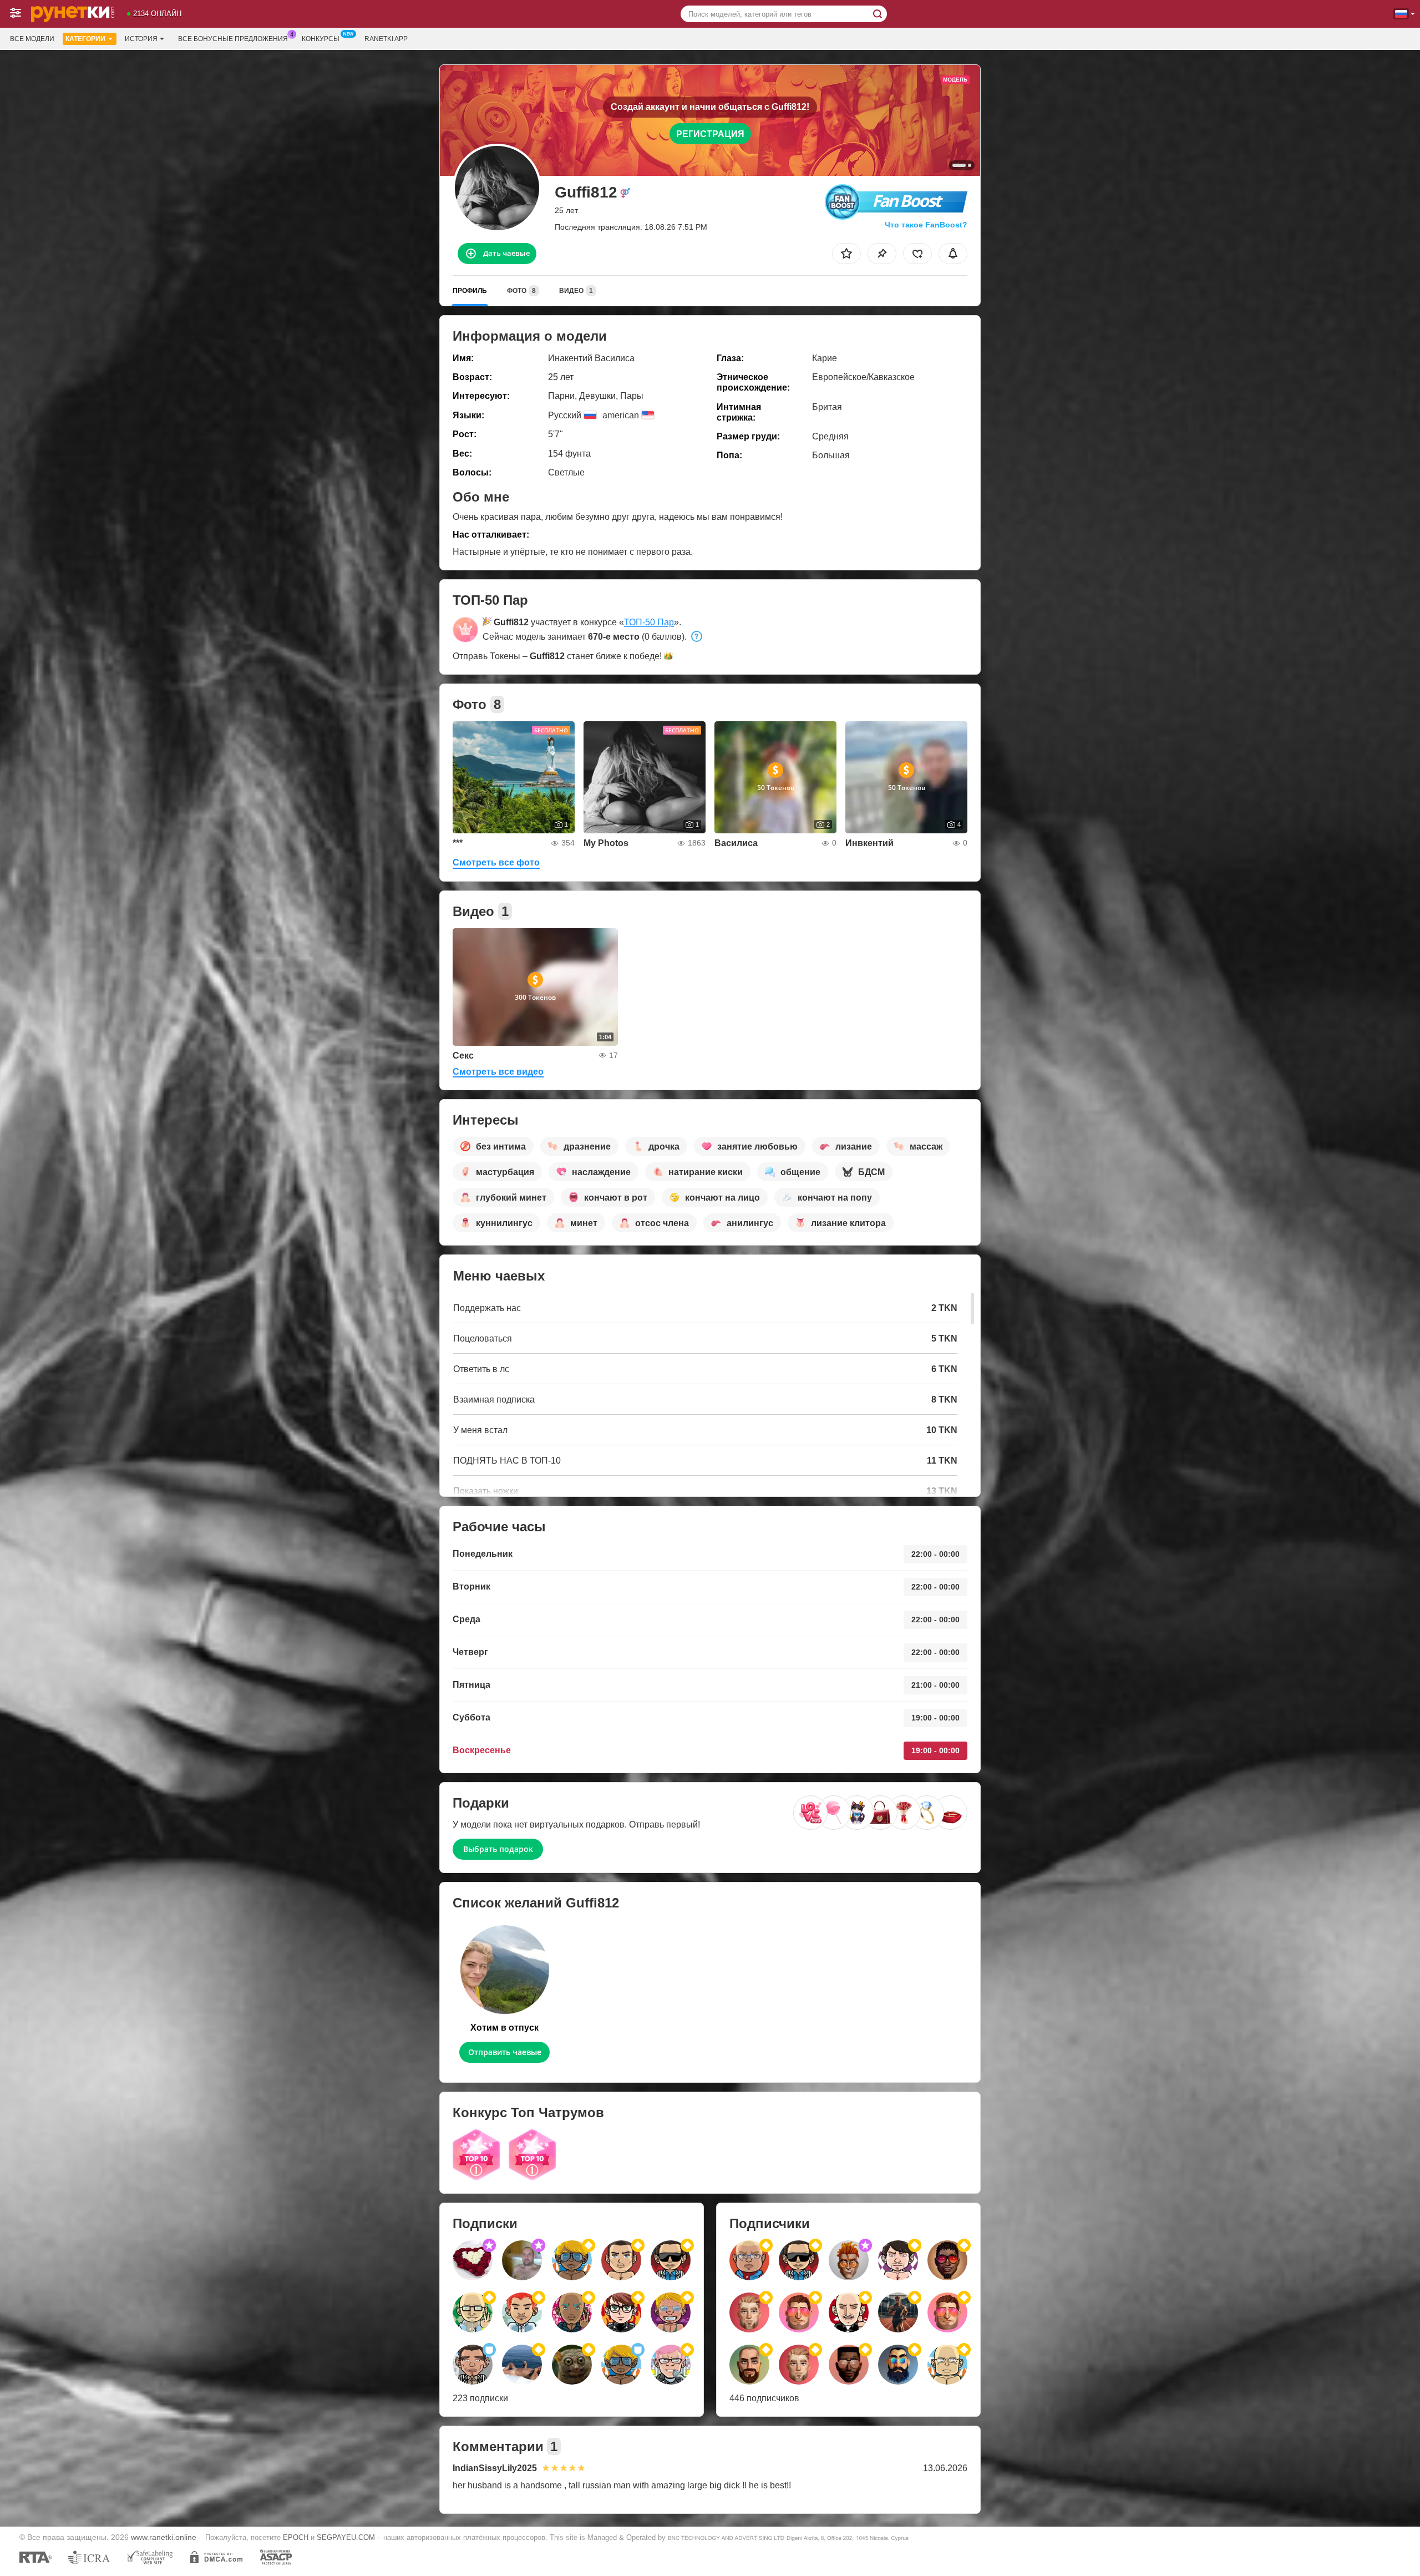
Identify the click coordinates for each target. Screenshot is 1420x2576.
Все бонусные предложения (233, 39)
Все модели (32, 39)
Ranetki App (386, 39)
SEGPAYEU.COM (346, 2537)
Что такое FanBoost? (926, 225)
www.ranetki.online (164, 2537)
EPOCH (296, 2537)
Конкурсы (321, 39)
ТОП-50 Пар (649, 622)
